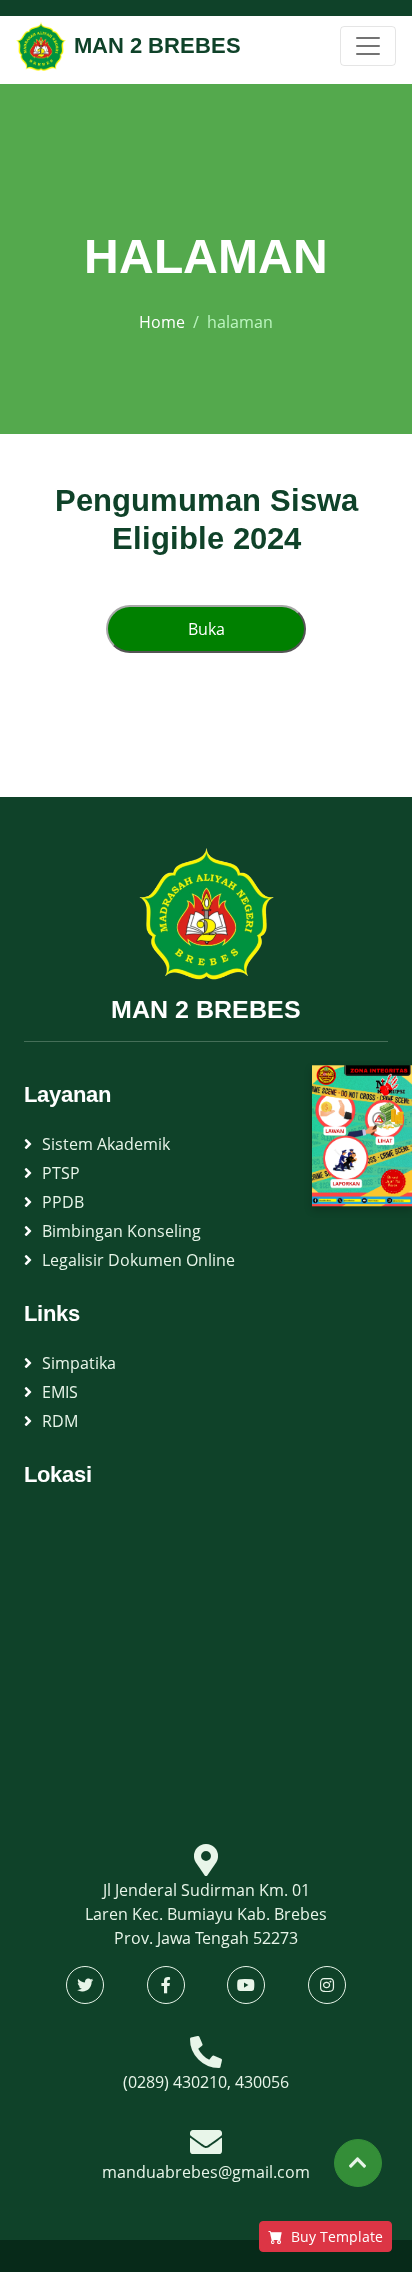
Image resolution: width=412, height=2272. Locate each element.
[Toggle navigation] (368, 46)
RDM (60, 1421)
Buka (206, 629)
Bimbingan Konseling (121, 1231)
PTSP (61, 1173)
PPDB (63, 1202)
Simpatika (79, 1363)
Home (162, 322)
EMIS (60, 1392)
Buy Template (337, 2236)
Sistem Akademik (106, 1144)
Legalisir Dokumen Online (138, 1260)
